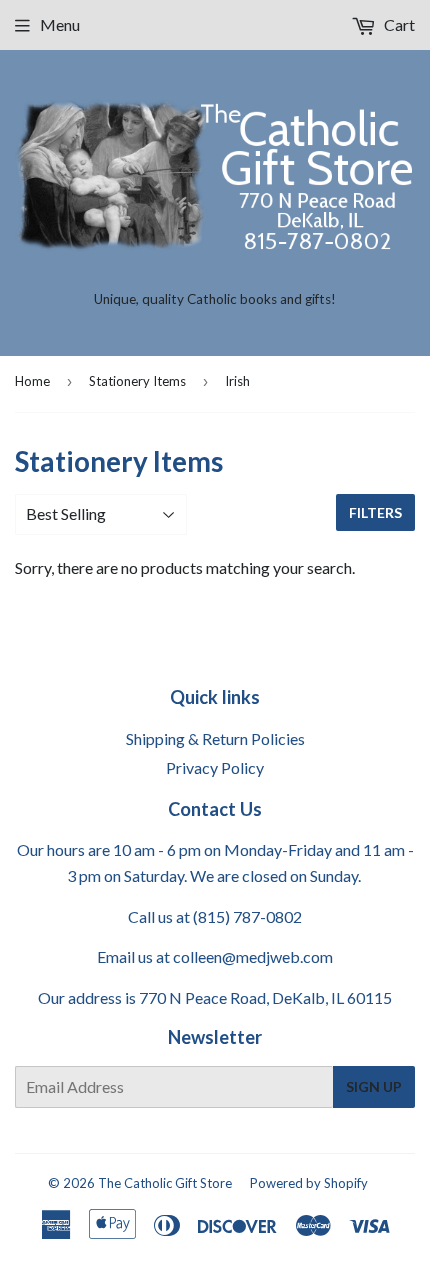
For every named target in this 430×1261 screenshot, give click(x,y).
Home (32, 381)
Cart (398, 24)
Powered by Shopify (309, 1183)
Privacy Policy (215, 767)
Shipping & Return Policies (215, 738)
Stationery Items (137, 381)
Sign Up (374, 1086)
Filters (375, 512)
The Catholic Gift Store (165, 1183)
